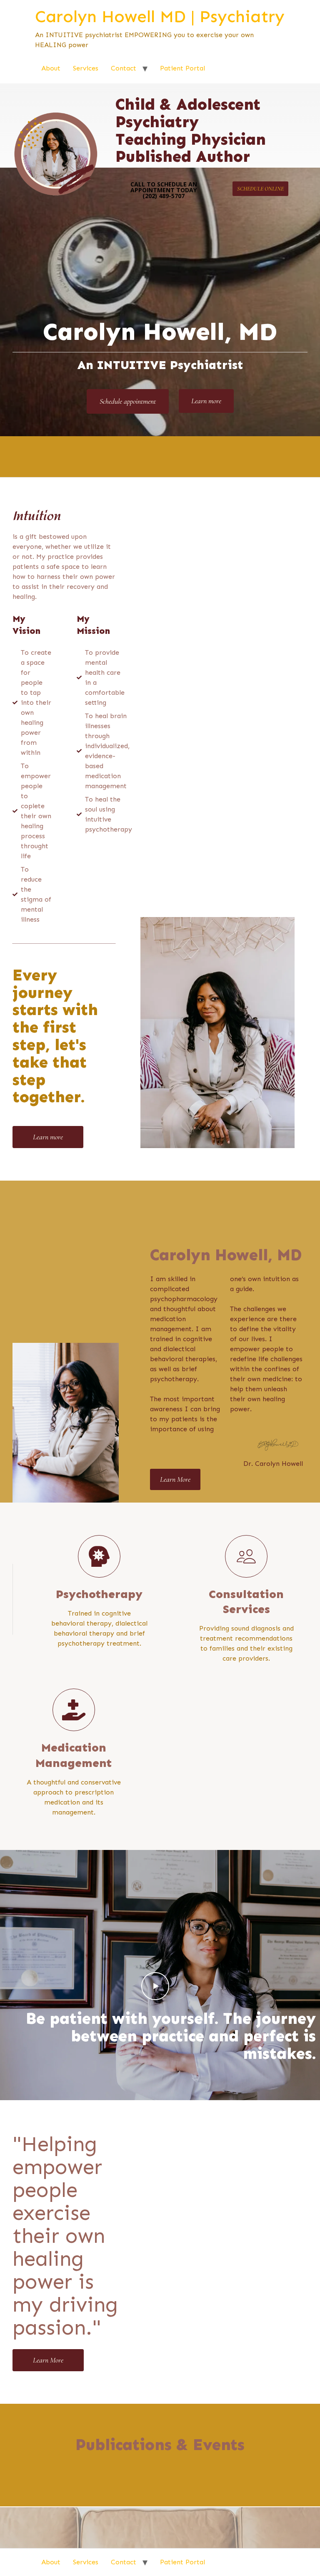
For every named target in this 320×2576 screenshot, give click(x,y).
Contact (124, 68)
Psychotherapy (99, 1594)
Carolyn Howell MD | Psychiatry (160, 16)
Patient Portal (182, 68)
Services (86, 68)
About (51, 68)
